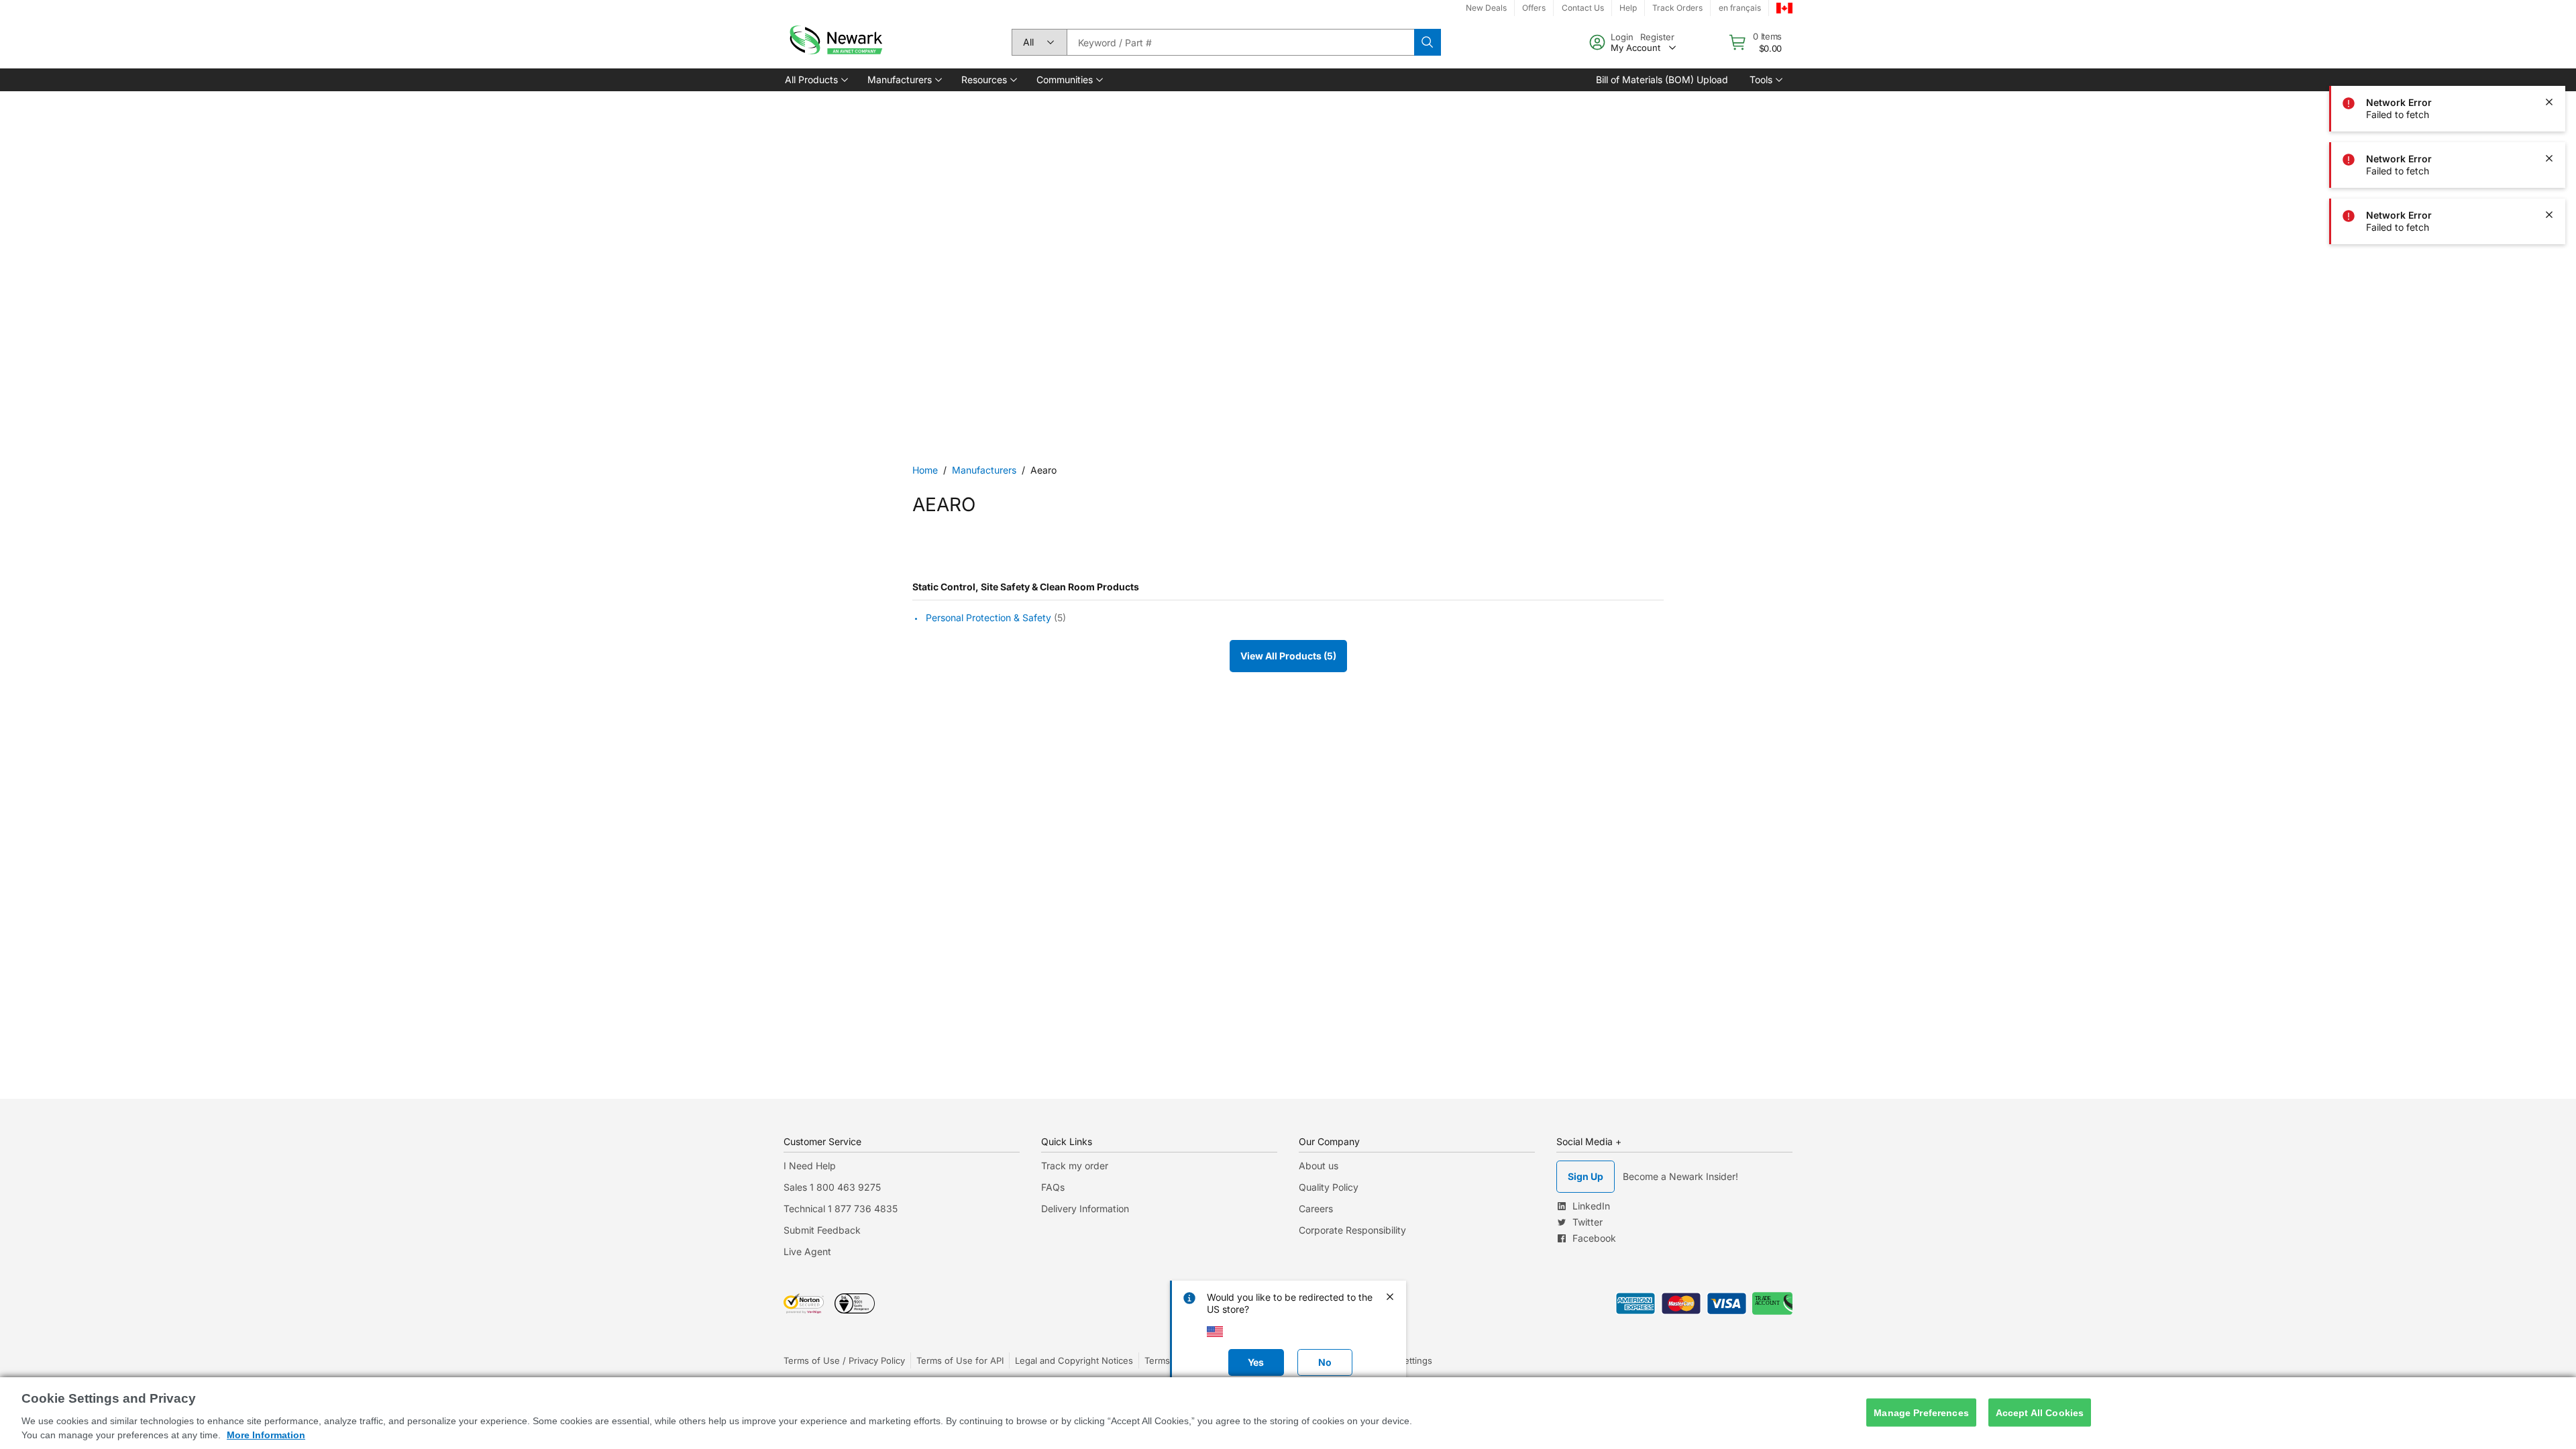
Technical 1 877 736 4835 (841, 1209)
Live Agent (807, 1251)
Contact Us (1583, 8)
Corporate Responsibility (1352, 1230)
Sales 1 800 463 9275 (832, 1187)
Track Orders (1677, 8)
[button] (815, 80)
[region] (1288, 1413)
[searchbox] (1240, 42)
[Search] (1428, 42)
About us (1319, 1166)
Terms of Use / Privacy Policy (844, 1360)
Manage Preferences (1921, 1412)
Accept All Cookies (2040, 1412)
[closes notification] (2549, 46)
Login (1622, 37)
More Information (266, 1435)
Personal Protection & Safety (988, 618)
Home (925, 470)
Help (1628, 8)
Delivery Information (1085, 1209)
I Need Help (810, 1166)
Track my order (1075, 1166)
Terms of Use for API (960, 1360)
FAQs (1053, 1187)
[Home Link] (835, 42)
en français (1740, 8)
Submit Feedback (822, 1230)
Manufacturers (984, 470)
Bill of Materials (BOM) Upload (1662, 79)
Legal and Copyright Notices (1074, 1360)
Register (1657, 37)
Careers (1316, 1209)
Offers (1534, 8)
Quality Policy (1329, 1187)
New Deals (1486, 8)
